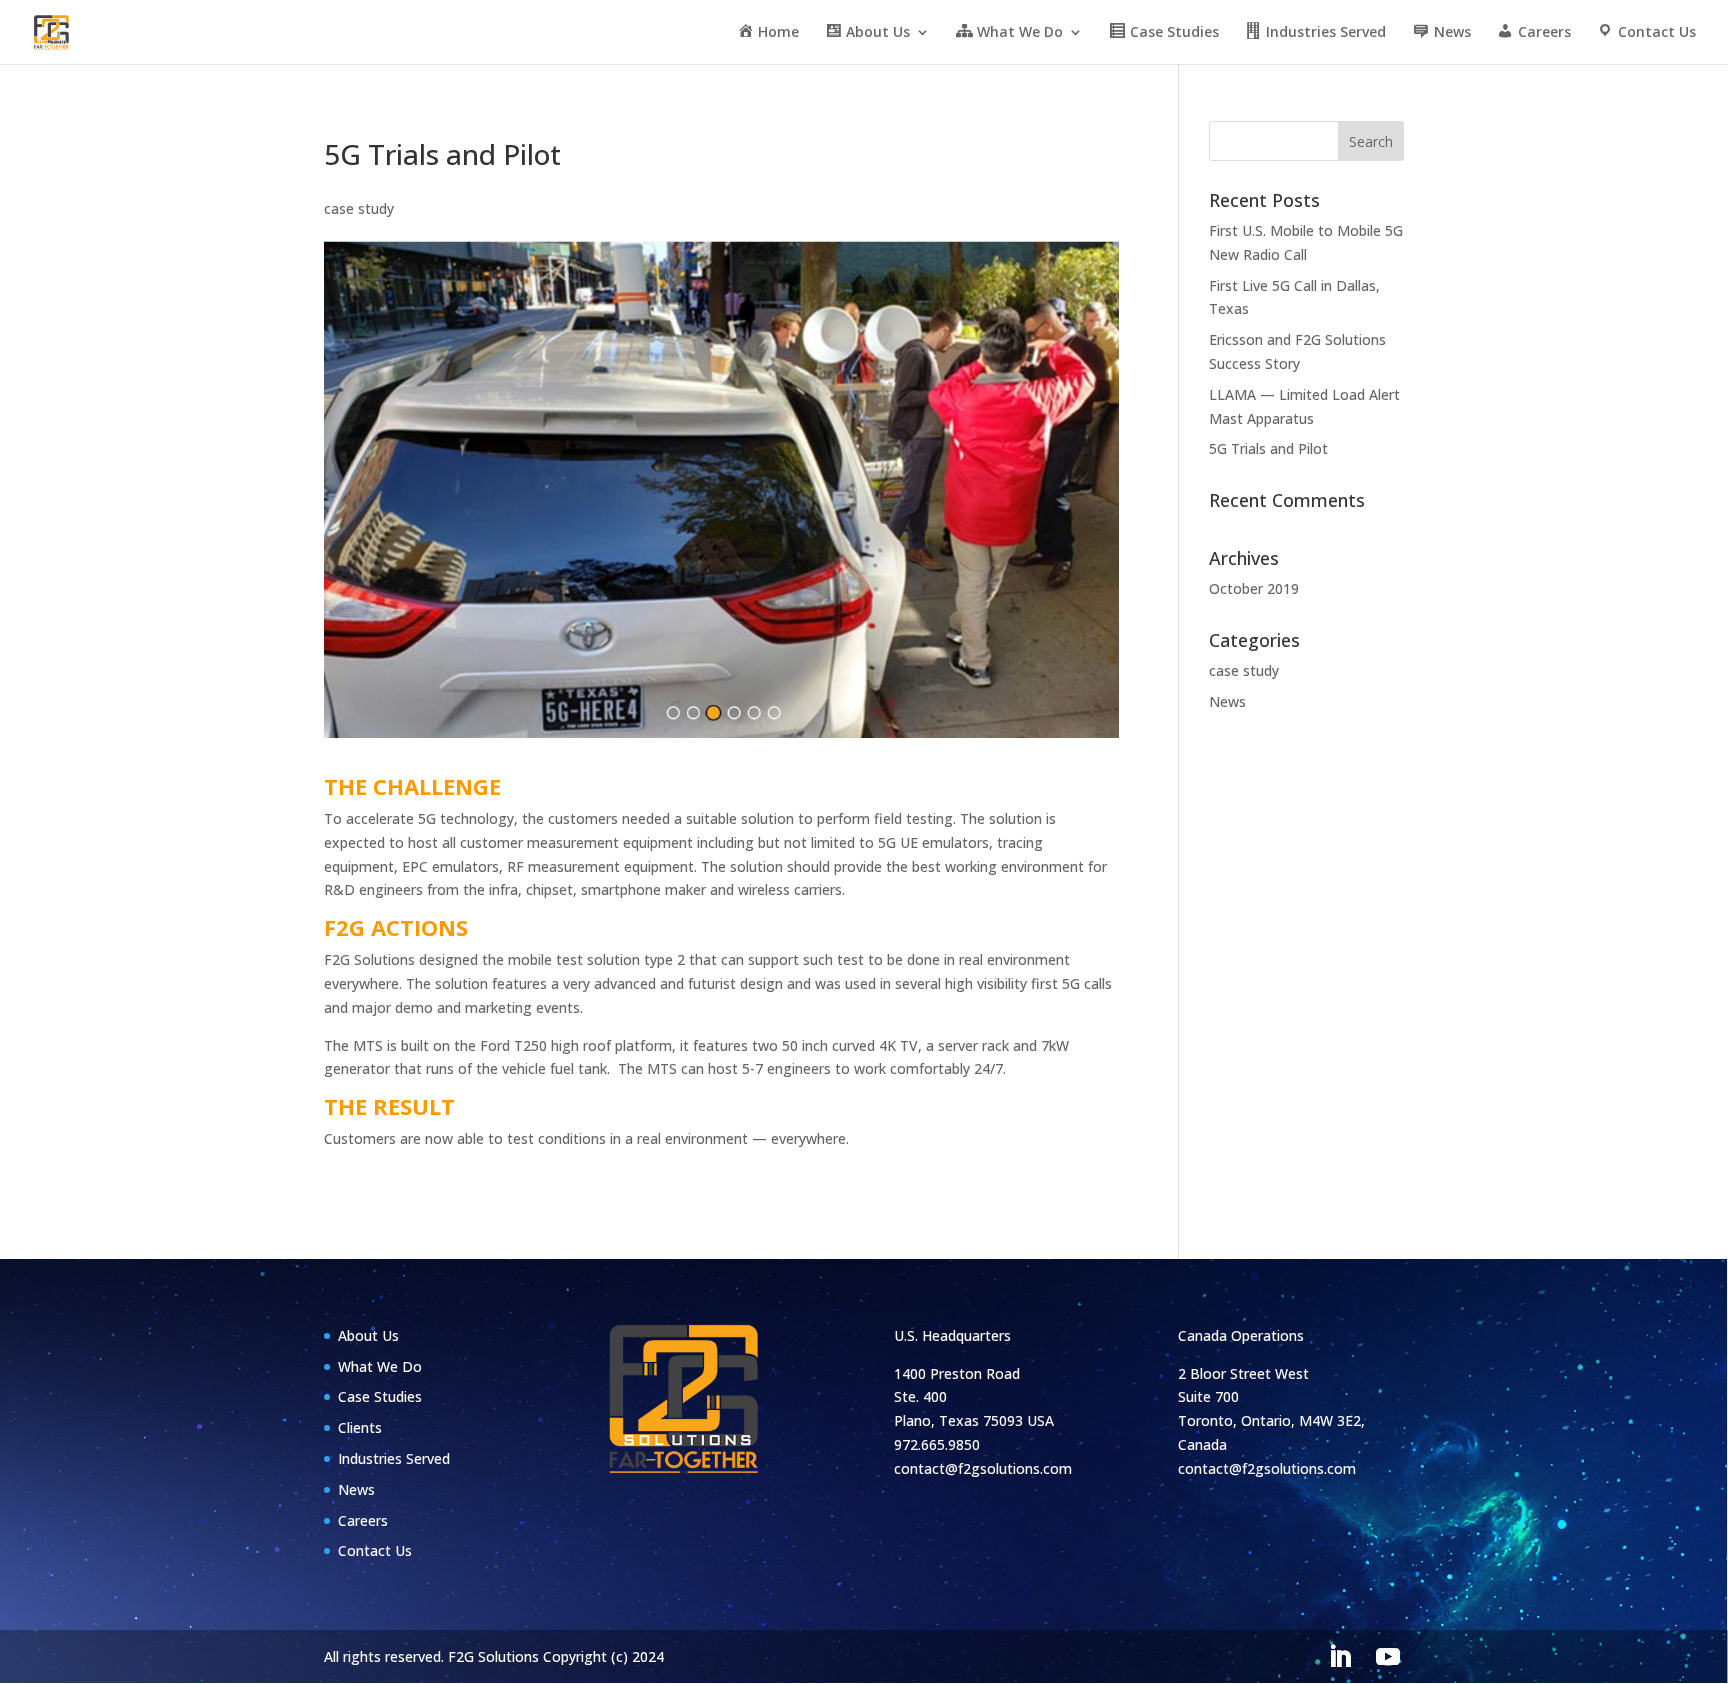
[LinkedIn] (1340, 1657)
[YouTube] (1388, 1657)
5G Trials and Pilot (1268, 448)
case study (359, 208)
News (1227, 701)
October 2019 (1254, 588)
